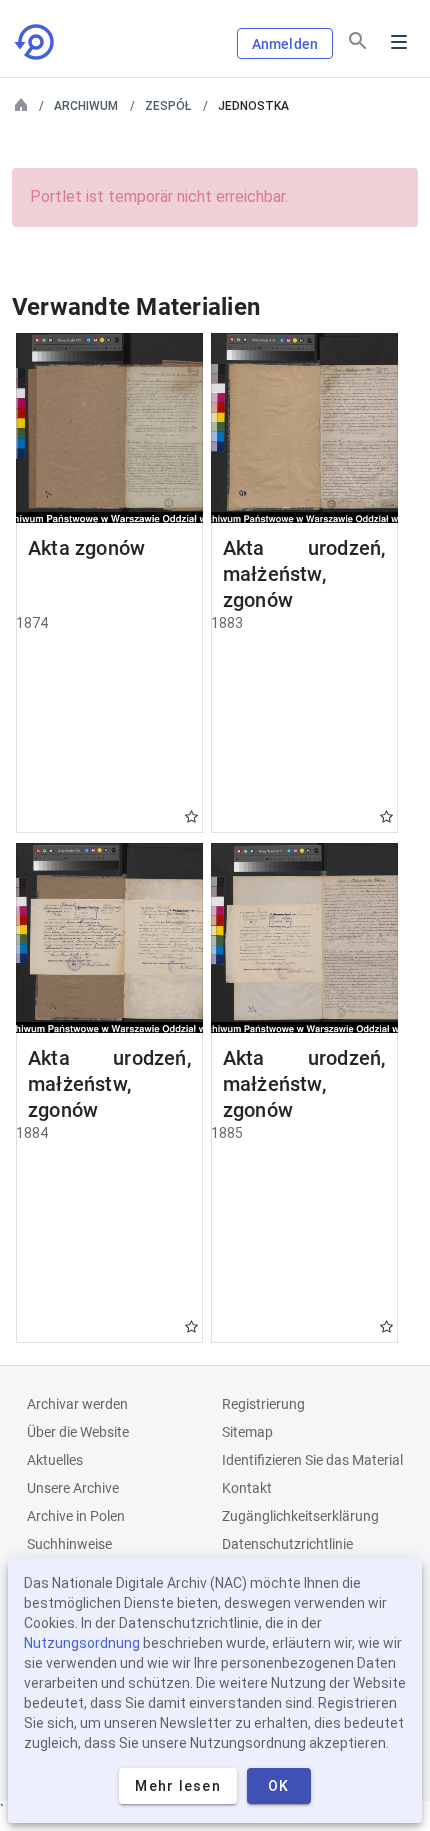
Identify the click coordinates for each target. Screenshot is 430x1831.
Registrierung (263, 1404)
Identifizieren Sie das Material (312, 1460)
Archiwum (86, 106)
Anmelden (285, 44)
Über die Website (78, 1432)
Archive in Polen (76, 1516)
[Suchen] (358, 41)
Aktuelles (55, 1460)
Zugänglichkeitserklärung (300, 1516)
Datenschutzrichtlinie (287, 1544)
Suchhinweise (69, 1544)
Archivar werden (77, 1404)
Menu (399, 42)
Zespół (168, 106)
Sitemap (247, 1432)
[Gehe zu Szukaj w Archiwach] (36, 42)
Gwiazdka (191, 816)
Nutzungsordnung (82, 1643)
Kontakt (247, 1488)
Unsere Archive (73, 1488)
